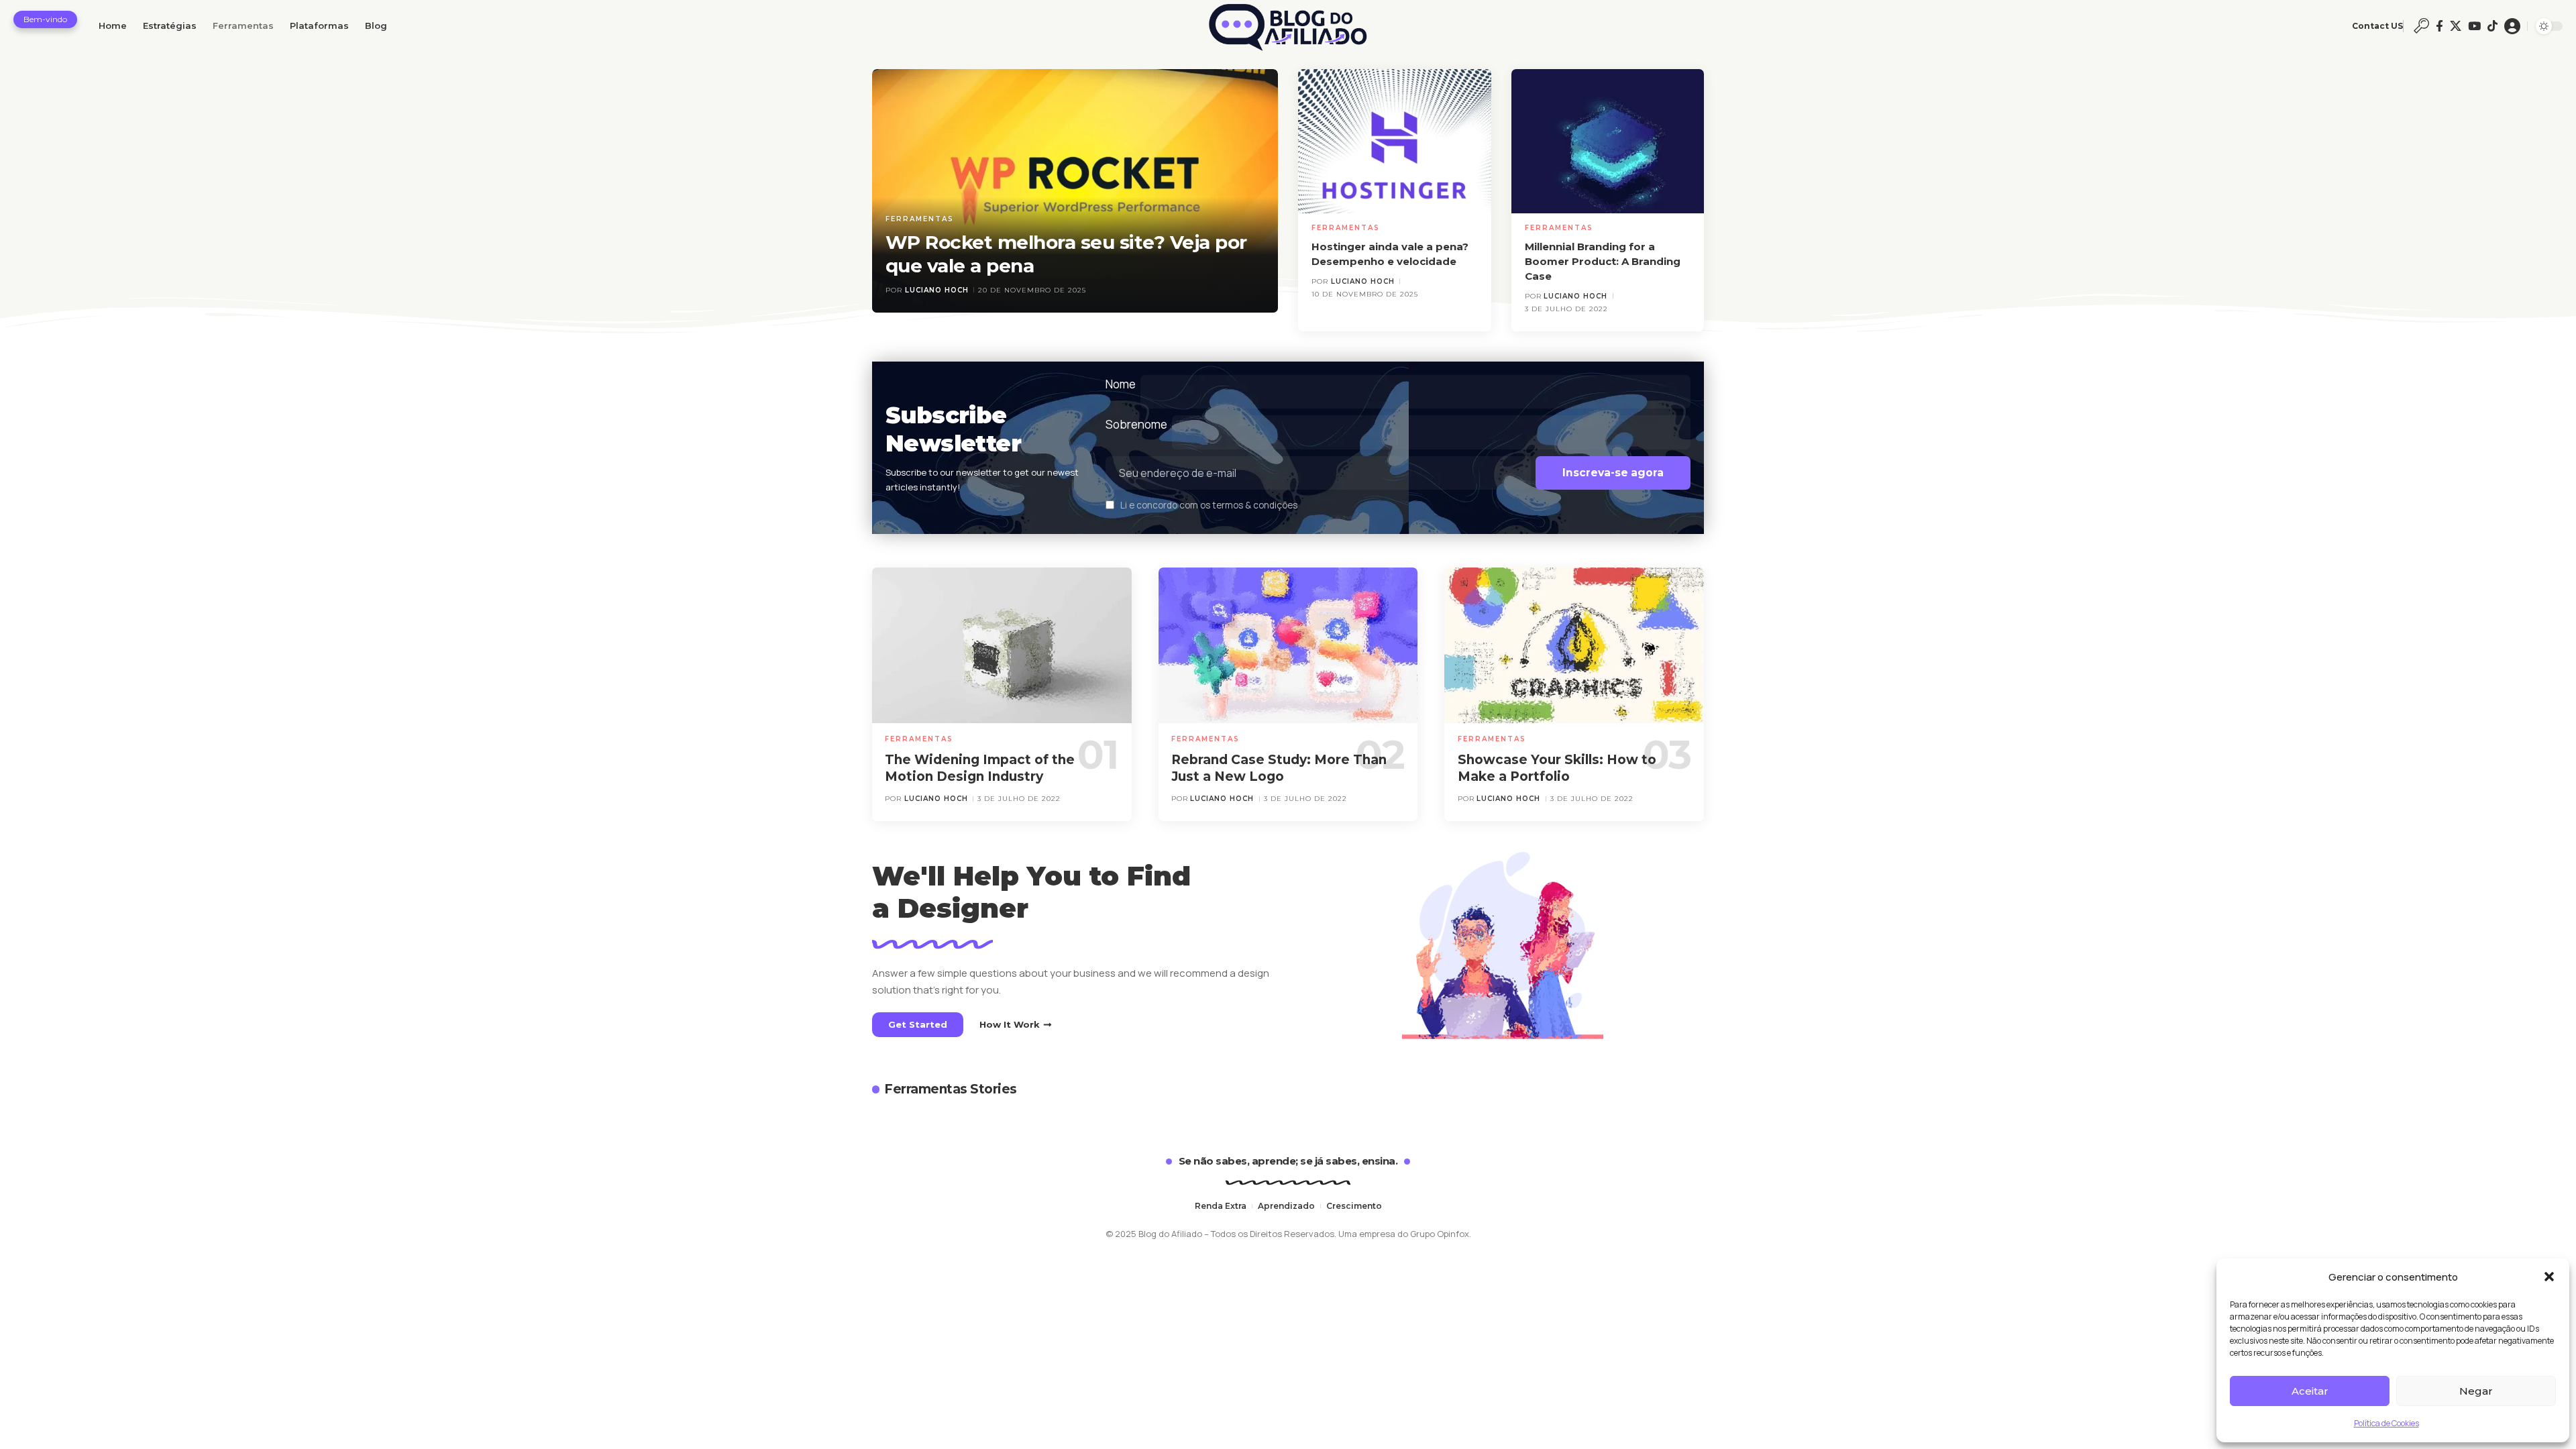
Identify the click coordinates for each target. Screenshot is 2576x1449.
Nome (1121, 384)
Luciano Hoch (937, 290)
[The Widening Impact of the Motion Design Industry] (1002, 645)
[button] (2549, 1277)
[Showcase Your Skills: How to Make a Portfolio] (1574, 645)
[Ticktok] (2492, 26)
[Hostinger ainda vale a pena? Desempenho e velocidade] (1395, 142)
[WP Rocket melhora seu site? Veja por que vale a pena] (1075, 191)
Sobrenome (1136, 424)
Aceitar (2310, 1391)
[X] (2456, 26)
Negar (2476, 1391)
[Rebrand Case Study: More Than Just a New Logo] (1288, 645)
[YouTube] (2474, 26)
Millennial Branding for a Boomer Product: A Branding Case (1603, 261)
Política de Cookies (2386, 1423)
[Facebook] (2439, 26)
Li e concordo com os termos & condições (1209, 506)
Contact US (2377, 26)
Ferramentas (920, 219)
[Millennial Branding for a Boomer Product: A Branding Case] (1608, 142)
